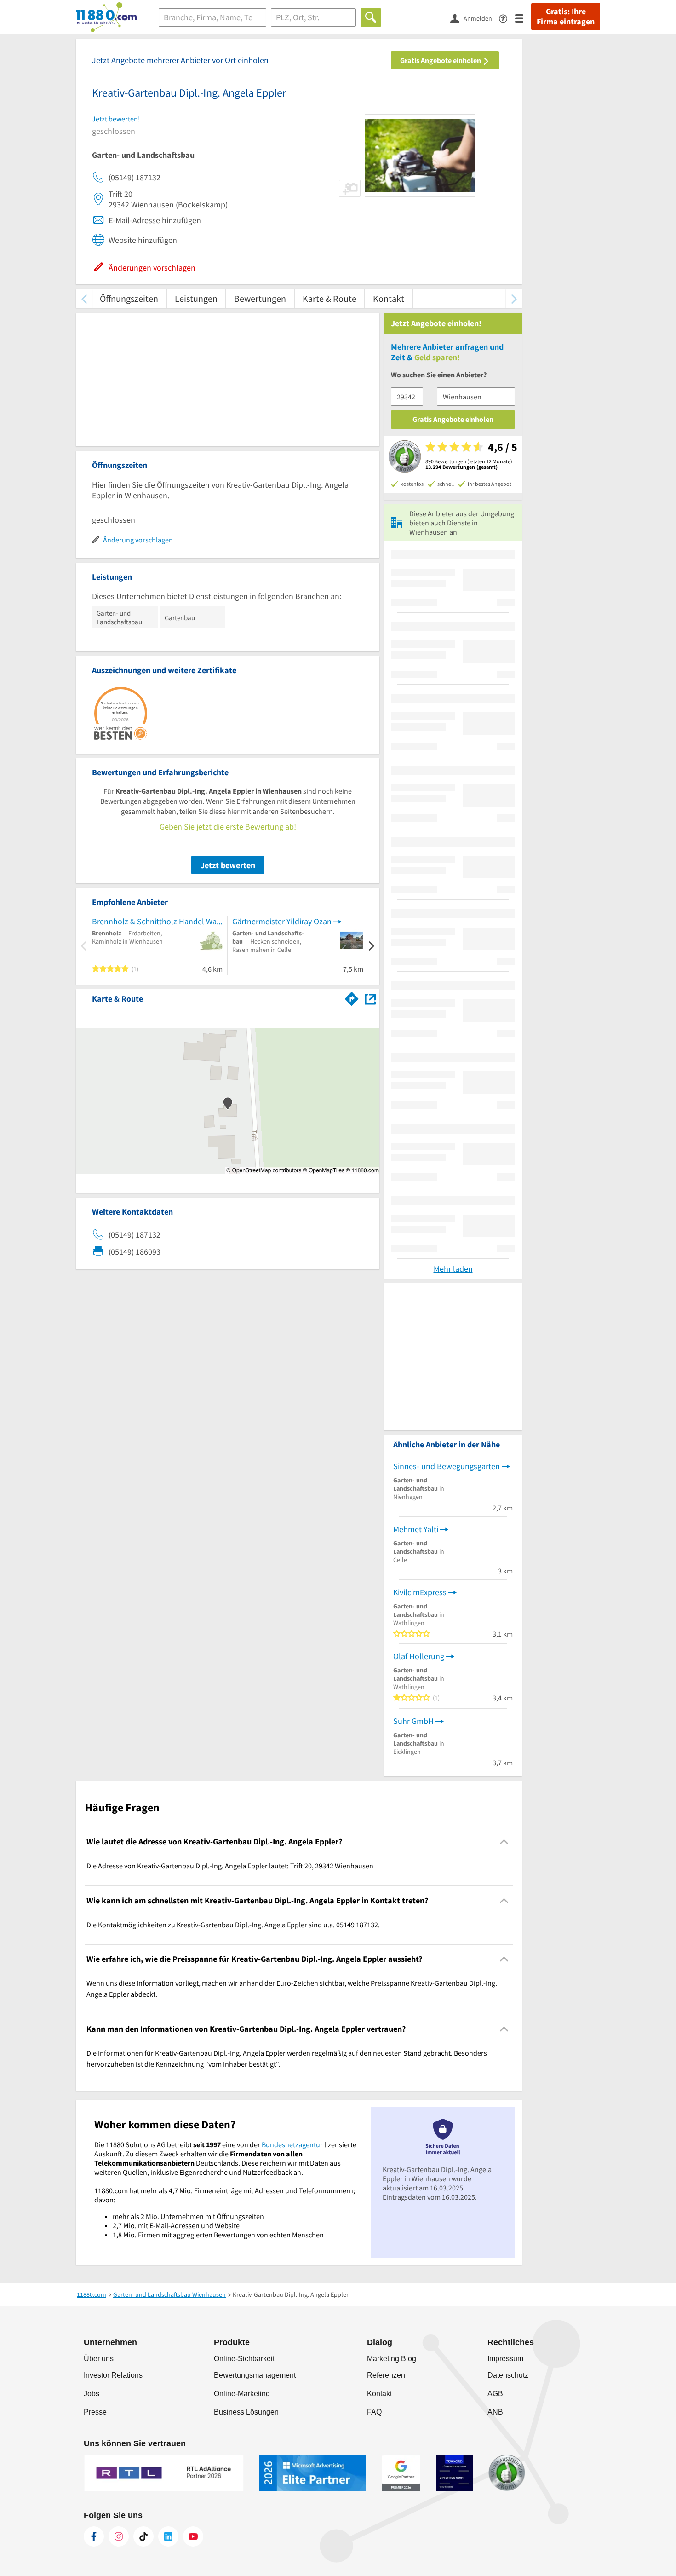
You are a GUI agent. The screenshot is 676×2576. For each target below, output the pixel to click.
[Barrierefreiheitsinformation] (507, 18)
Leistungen (196, 298)
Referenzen (386, 2375)
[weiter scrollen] (514, 298)
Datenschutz (508, 2375)
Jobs (92, 2394)
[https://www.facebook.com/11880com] (94, 2536)
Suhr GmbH (413, 1721)
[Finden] (371, 17)
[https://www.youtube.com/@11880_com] (193, 2536)
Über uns (99, 2359)
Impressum (505, 2359)
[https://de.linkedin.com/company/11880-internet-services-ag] (168, 2536)
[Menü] (523, 18)
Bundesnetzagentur (292, 2144)
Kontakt (389, 298)
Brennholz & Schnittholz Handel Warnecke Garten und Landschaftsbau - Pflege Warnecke (157, 921)
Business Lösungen (246, 2412)
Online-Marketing (242, 2394)
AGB (495, 2394)
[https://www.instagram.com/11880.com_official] (119, 2536)
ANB (495, 2412)
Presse (95, 2412)
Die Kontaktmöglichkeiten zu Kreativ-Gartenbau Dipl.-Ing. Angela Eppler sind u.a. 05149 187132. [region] (233, 1925)
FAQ (374, 2412)
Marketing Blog (392, 2359)
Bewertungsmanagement (255, 2375)
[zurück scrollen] (84, 298)
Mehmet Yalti (416, 1529)
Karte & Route (329, 298)
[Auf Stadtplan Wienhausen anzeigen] (370, 998)
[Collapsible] (504, 1842)
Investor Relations (113, 2375)
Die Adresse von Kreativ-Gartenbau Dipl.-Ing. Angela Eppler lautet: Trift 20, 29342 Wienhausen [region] (230, 1866)
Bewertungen (260, 298)
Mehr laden (453, 1269)
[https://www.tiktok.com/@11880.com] (143, 2536)
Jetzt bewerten (228, 865)
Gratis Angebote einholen (441, 60)
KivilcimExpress (420, 1592)
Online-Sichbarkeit (244, 2359)
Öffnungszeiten (129, 298)
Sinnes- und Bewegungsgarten (447, 1466)
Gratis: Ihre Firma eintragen (566, 17)
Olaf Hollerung (419, 1656)
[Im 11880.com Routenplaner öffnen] (352, 997)
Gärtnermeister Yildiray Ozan (282, 921)
